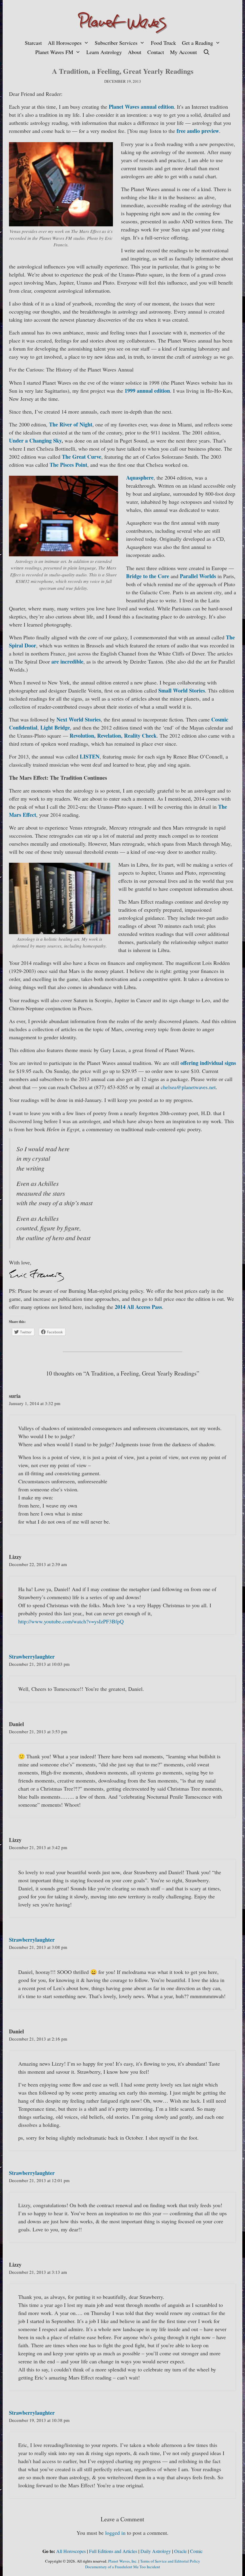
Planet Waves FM (54, 52)
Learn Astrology (104, 52)
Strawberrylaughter (32, 1657)
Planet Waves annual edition (141, 107)
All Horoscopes (65, 43)
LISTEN (90, 756)
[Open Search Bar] (206, 52)
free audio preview (198, 131)
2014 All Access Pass (138, 1307)
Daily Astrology (156, 2551)
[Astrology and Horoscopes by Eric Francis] (122, 22)
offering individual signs (208, 1063)
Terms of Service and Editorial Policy (170, 2561)
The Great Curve (82, 457)
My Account (183, 52)
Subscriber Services (116, 43)
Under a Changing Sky (35, 440)
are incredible (67, 661)
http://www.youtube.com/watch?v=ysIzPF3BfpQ (71, 1621)
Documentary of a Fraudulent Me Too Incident (123, 2567)
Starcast (33, 43)
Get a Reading (197, 43)
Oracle (180, 2551)
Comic (196, 2551)
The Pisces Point (68, 465)
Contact (156, 52)
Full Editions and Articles (113, 2551)
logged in (115, 2533)
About (135, 52)
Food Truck (163, 43)
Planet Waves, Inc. (123, 2561)
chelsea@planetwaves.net (188, 1087)
